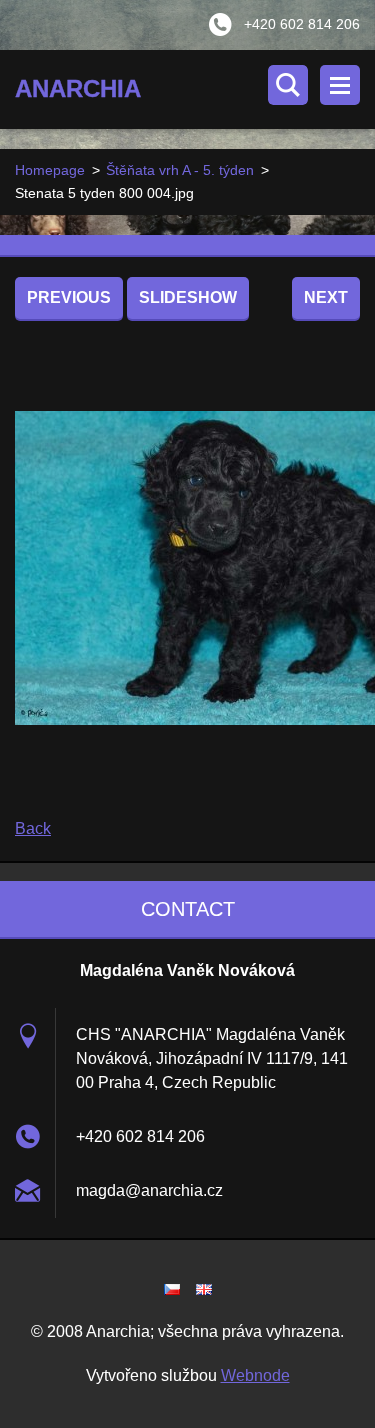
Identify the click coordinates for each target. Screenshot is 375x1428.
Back (33, 828)
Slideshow (188, 297)
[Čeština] (172, 1289)
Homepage (50, 170)
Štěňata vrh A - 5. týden (180, 170)
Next (326, 297)
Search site (288, 85)
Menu (340, 85)
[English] (204, 1289)
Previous (69, 297)
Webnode (255, 1375)
